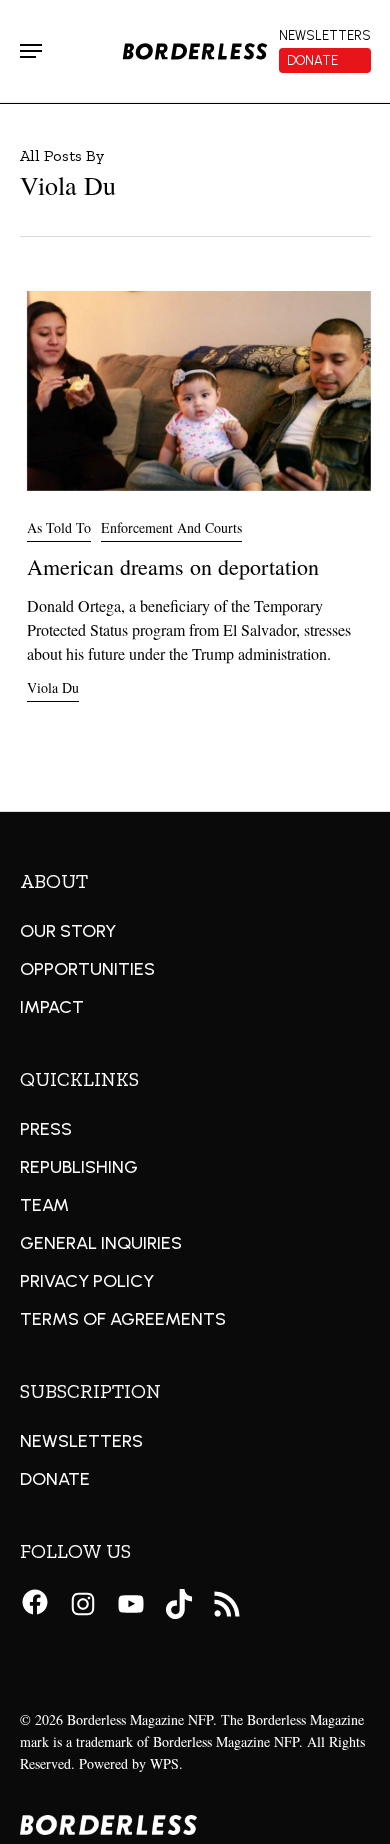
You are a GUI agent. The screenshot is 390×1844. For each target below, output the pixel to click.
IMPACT (52, 1007)
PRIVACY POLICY (87, 1281)
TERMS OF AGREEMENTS (123, 1319)
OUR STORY (68, 931)
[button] (31, 51)
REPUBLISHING (79, 1167)
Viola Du (53, 687)
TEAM (44, 1205)
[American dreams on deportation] (199, 473)
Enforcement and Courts (171, 527)
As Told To (59, 527)
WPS (164, 1763)
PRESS (46, 1129)
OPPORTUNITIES (87, 969)
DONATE (55, 1479)
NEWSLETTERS (81, 1441)
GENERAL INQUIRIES (101, 1243)
